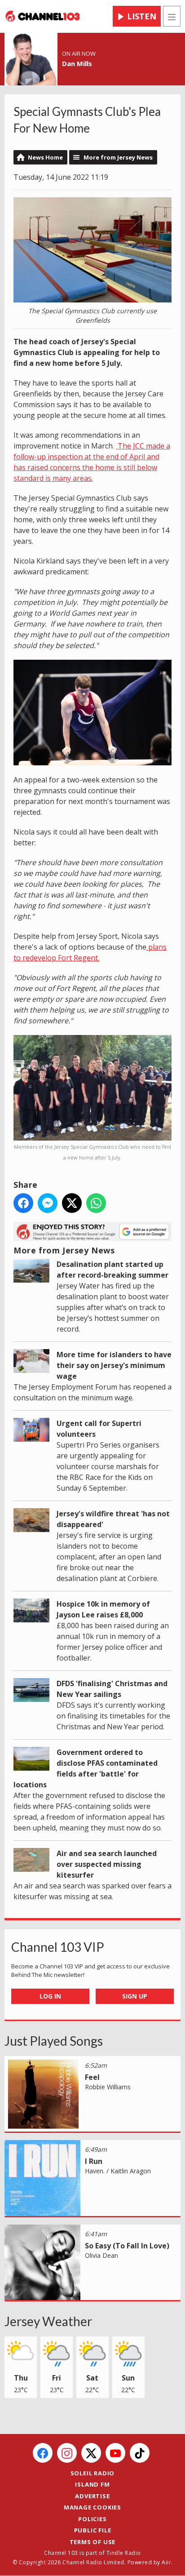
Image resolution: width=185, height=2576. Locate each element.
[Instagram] (67, 2453)
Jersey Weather (48, 2321)
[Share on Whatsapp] (96, 1203)
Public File (93, 2530)
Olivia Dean (101, 2255)
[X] (91, 2453)
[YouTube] (115, 2453)
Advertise (92, 2496)
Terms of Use (93, 2542)
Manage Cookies (92, 2507)
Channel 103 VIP (58, 1947)
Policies (92, 2519)
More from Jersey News (118, 157)
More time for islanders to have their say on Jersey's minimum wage (114, 1365)
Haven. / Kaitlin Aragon (118, 2171)
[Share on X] (72, 1203)
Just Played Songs (54, 2041)
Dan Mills (77, 63)
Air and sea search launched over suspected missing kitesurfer (107, 1864)
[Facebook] (43, 2453)
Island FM (92, 2484)
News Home (45, 157)
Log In (50, 1996)
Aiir (166, 2562)
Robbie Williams (108, 2087)
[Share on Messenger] (48, 1203)
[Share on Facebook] (23, 1203)
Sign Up (135, 1996)
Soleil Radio (93, 2473)
